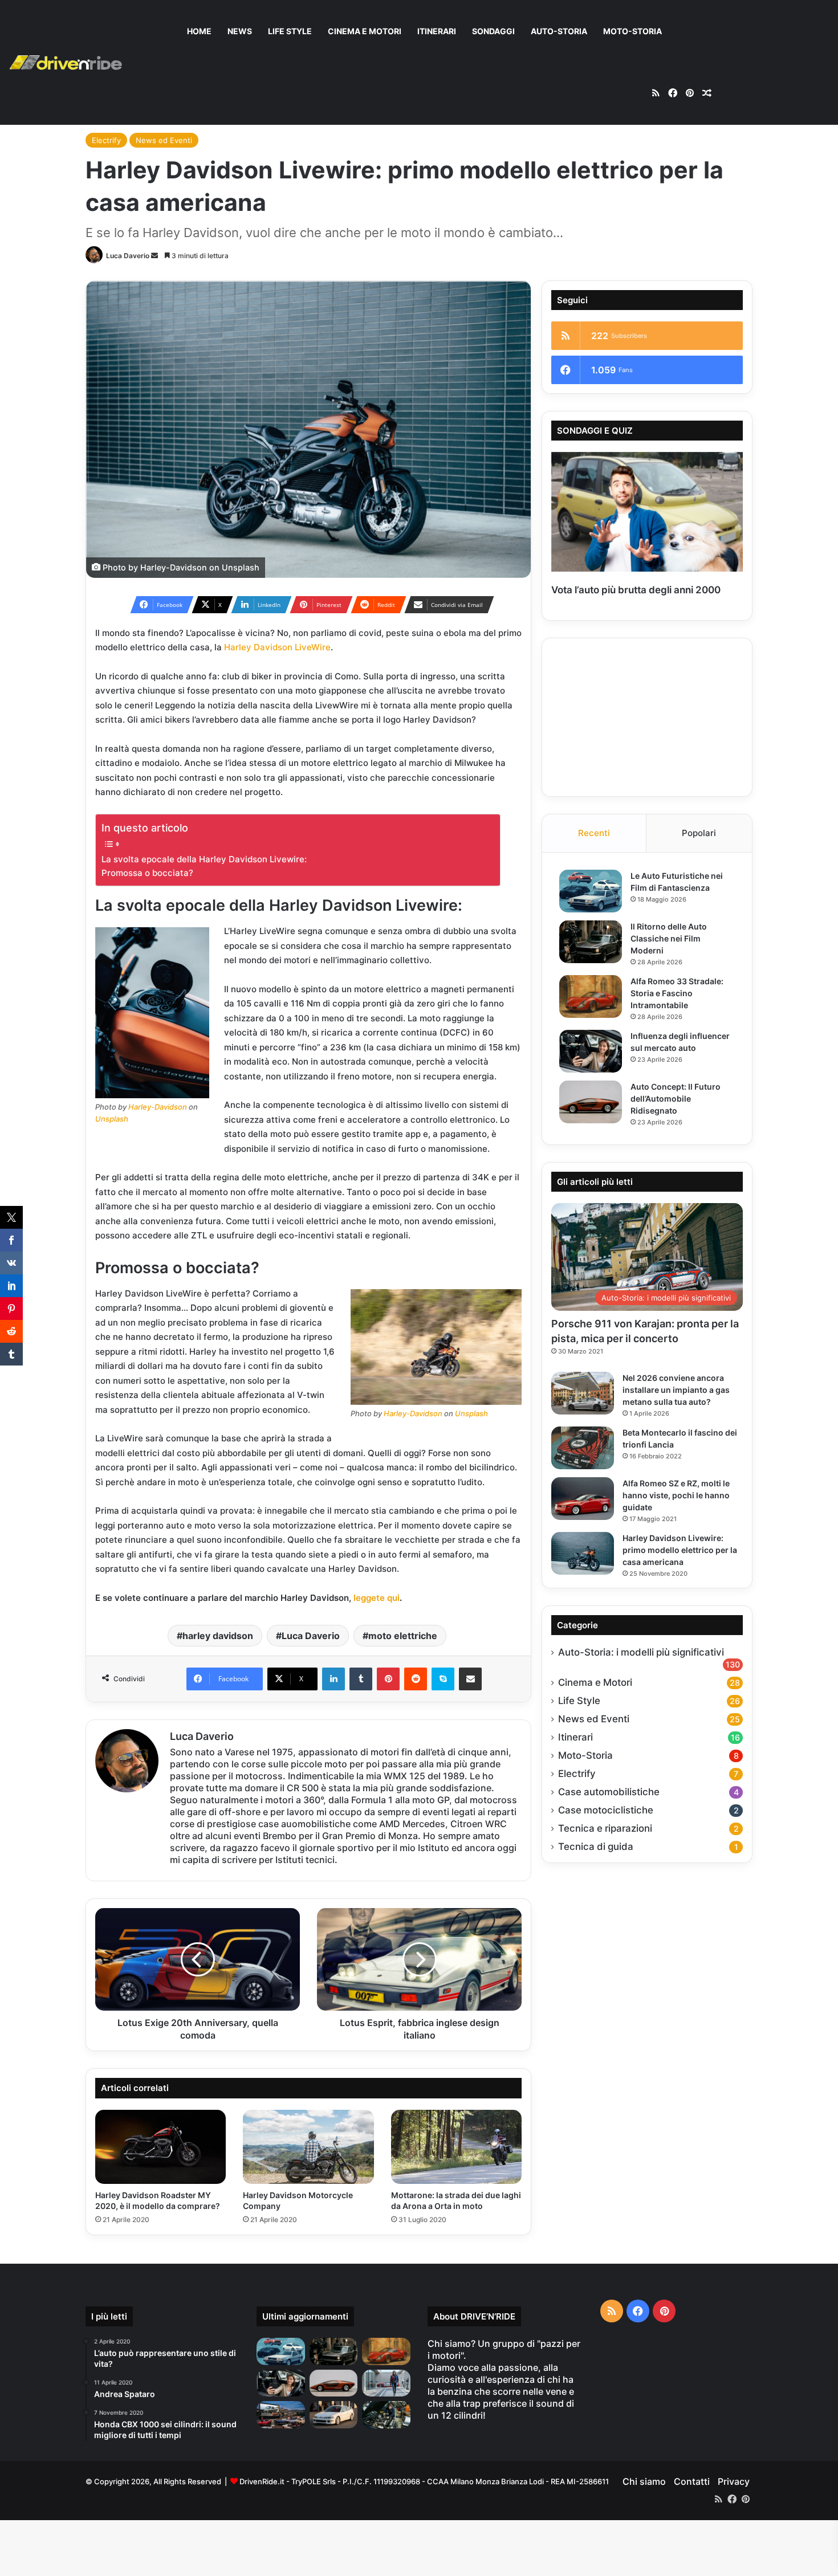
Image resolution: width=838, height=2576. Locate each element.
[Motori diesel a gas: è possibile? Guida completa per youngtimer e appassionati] (386, 2415)
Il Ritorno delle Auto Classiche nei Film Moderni (669, 938)
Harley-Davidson (174, 567)
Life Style (290, 31)
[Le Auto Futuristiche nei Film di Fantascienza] (591, 891)
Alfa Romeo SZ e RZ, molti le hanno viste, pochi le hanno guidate (676, 1495)
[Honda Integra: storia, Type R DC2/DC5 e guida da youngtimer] (334, 2415)
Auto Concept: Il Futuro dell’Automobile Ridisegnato (676, 1099)
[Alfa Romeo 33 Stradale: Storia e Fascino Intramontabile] (591, 996)
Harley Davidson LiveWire (277, 647)
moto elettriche (403, 1636)
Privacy (734, 2481)
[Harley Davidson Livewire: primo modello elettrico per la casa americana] (583, 1553)
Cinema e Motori (365, 31)
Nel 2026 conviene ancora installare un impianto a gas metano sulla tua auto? (676, 1390)
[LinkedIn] (333, 1679)
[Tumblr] (361, 1679)
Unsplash (241, 567)
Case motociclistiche (606, 1810)
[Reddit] (416, 1679)
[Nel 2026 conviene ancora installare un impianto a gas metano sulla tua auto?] (583, 1393)
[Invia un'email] (154, 256)
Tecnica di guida (596, 1847)
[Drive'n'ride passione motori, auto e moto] (66, 62)
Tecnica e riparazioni (605, 1828)
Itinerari (437, 31)
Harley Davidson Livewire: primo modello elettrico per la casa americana (680, 1550)
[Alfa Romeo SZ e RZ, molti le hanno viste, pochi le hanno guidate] (583, 1499)
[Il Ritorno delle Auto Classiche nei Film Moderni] (591, 942)
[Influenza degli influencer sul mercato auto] (591, 1051)
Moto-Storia (632, 31)
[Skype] (443, 1679)
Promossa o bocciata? (147, 873)
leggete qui (377, 1598)
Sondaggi (493, 31)
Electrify (106, 140)
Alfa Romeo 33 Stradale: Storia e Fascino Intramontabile (677, 993)
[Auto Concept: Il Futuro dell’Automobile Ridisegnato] (591, 1102)
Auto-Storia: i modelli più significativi (641, 1652)
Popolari (699, 833)
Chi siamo (644, 2481)
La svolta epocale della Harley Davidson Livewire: (204, 859)
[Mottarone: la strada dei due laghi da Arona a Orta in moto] (456, 2147)
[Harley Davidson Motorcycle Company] (308, 2147)
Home (199, 31)
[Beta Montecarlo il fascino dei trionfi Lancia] (583, 1448)
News (240, 31)
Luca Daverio (128, 256)
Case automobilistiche (609, 1792)
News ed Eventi (164, 140)
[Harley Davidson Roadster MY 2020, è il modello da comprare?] (160, 2147)
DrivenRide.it (262, 2481)
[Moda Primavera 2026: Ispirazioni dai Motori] (386, 2383)
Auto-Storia (559, 31)
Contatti (692, 2481)
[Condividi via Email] (470, 1679)
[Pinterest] (388, 1679)
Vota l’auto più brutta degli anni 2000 (636, 590)
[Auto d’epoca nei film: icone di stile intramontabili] (281, 2415)
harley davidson (218, 1636)
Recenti (594, 833)
